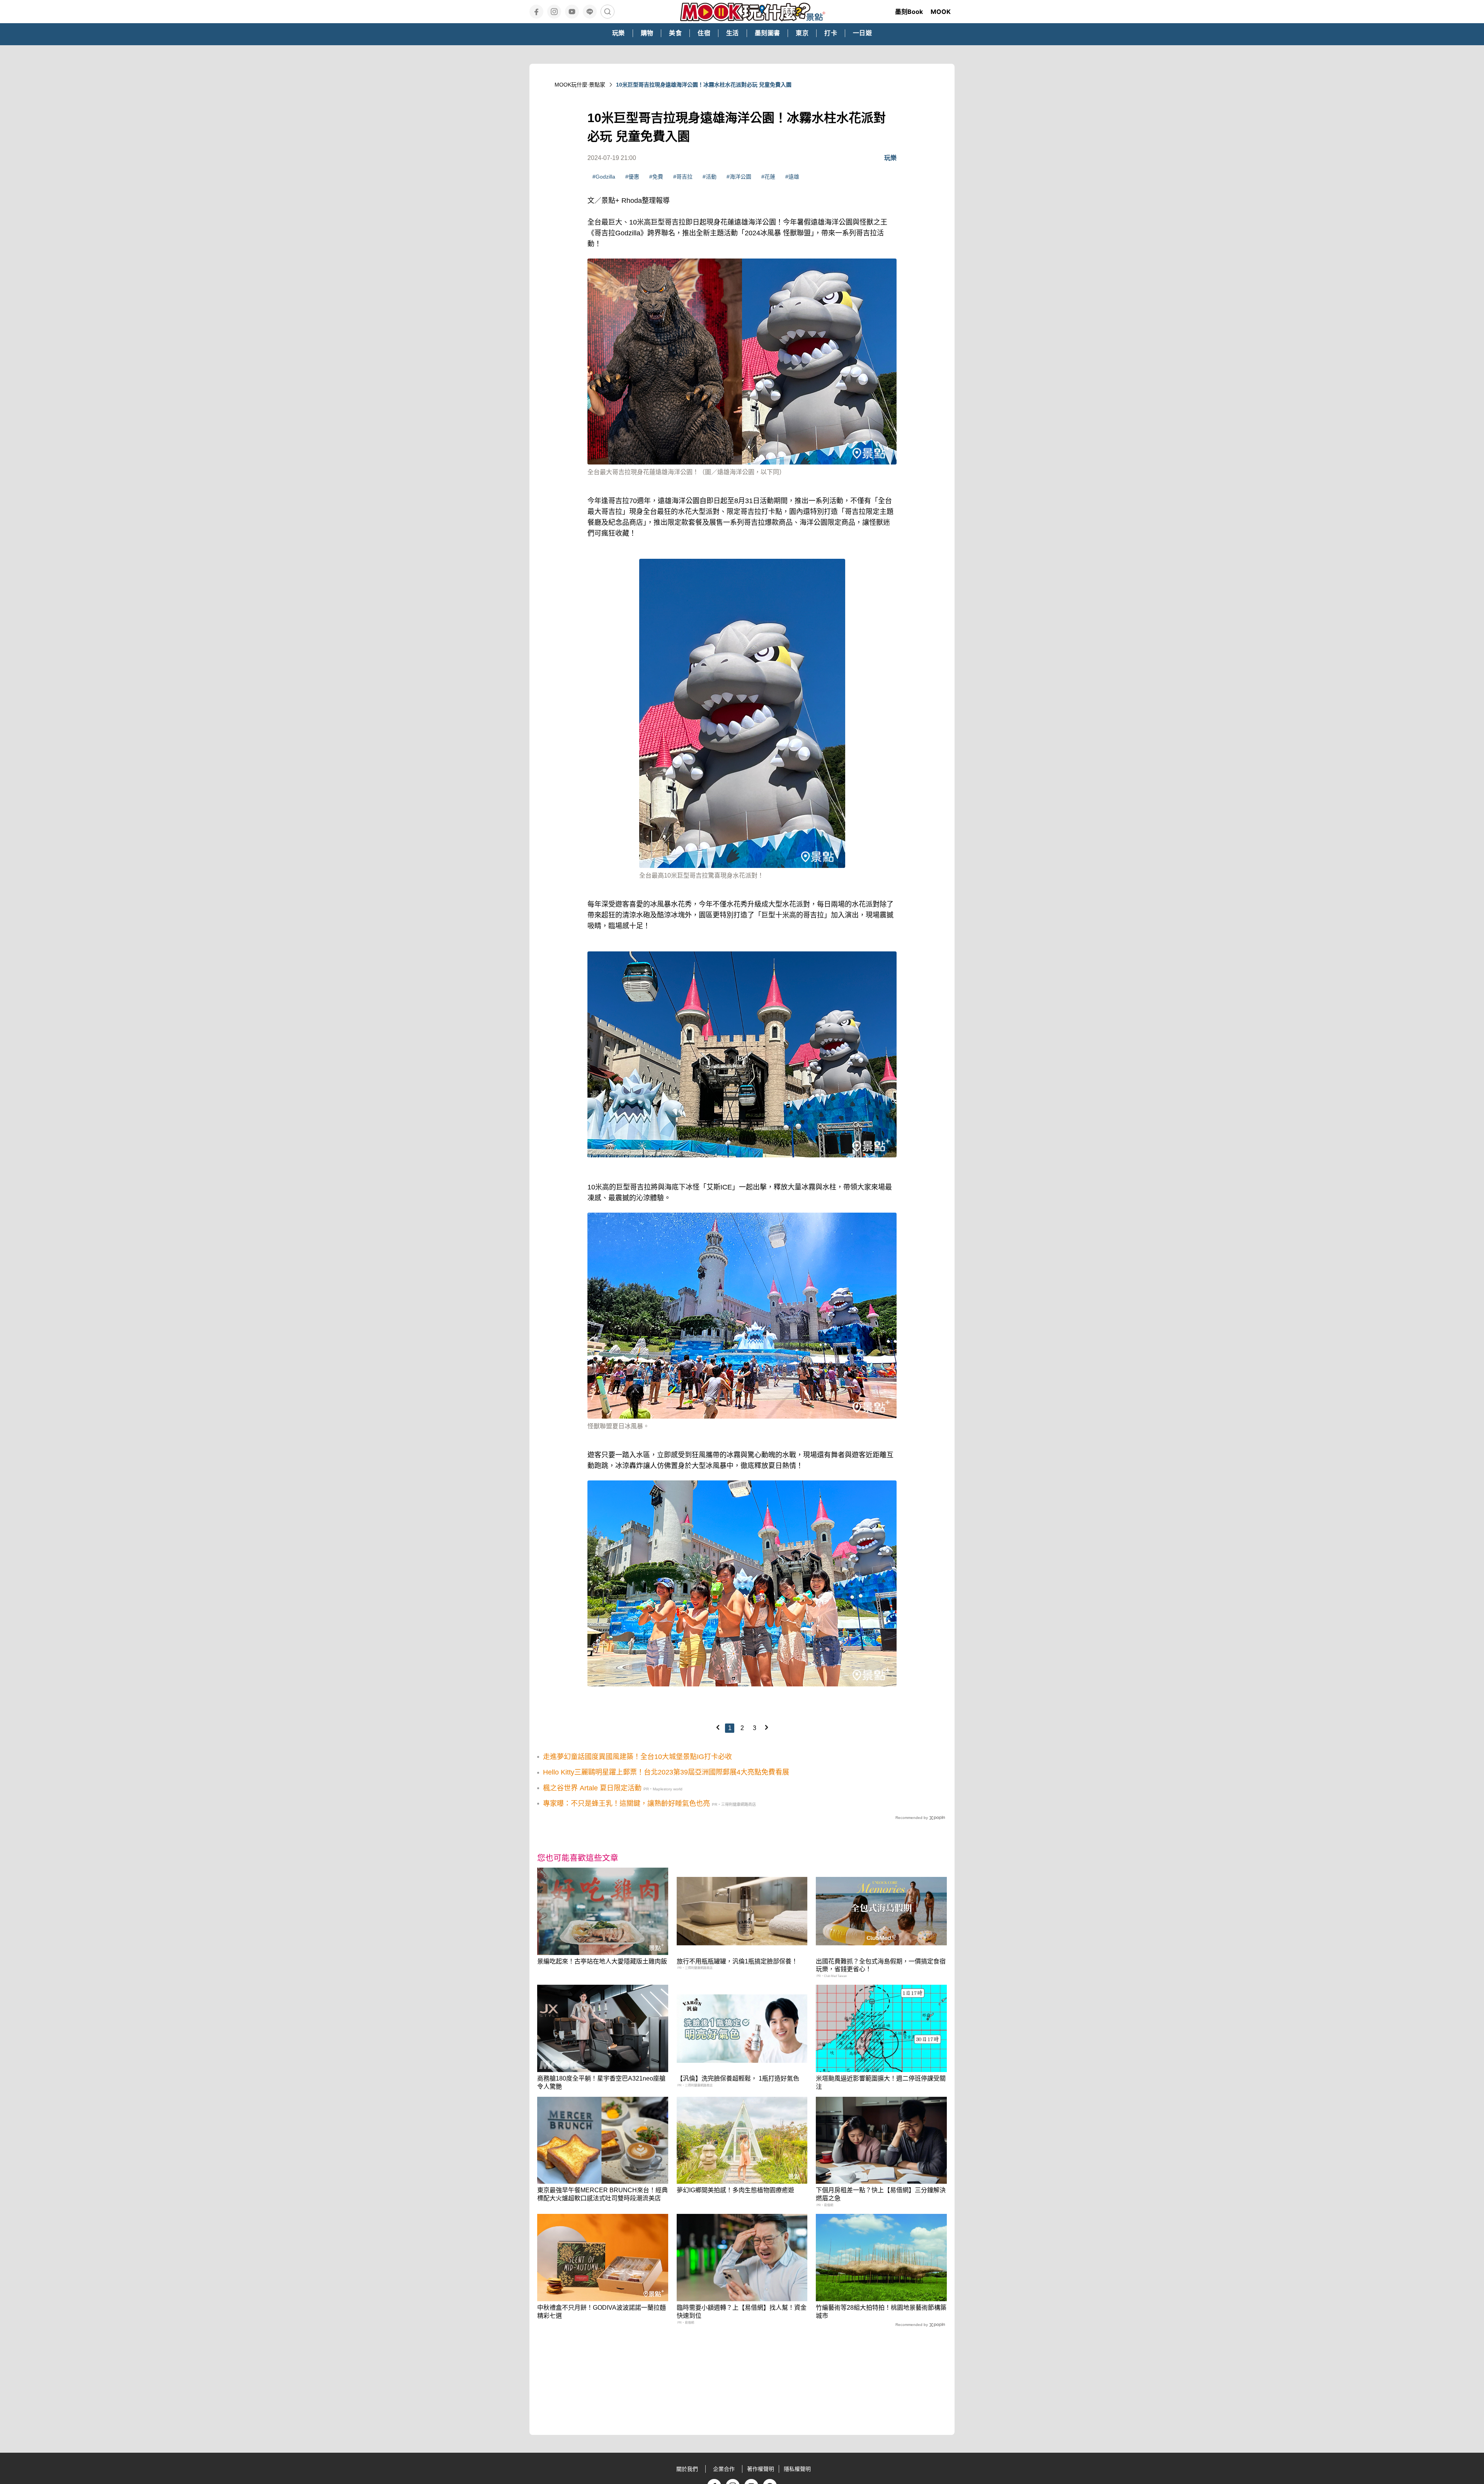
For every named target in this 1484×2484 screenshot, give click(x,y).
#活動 (710, 177)
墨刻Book (909, 12)
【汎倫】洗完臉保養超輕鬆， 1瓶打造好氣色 (738, 2078)
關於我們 (687, 2469)
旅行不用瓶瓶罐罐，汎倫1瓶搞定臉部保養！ (737, 1961)
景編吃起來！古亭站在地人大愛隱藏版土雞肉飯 (602, 1961)
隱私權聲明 (797, 2469)
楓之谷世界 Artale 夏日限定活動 (592, 1788)
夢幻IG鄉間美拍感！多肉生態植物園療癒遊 (735, 2190)
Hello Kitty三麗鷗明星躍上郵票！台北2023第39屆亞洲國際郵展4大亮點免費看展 (666, 1772)
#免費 (656, 177)
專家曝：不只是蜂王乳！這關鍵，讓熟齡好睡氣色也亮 (626, 1803)
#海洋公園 (739, 177)
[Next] (766, 1727)
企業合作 (724, 2469)
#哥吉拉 (683, 177)
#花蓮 (768, 177)
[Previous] (718, 1727)
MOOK (941, 12)
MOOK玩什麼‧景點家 (580, 85)
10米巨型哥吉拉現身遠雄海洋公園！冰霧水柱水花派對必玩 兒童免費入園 (704, 85)
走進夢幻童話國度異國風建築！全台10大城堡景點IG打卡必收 (637, 1757)
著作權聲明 (761, 2469)
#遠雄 (792, 177)
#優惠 (632, 177)
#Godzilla (604, 177)
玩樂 (890, 158)
